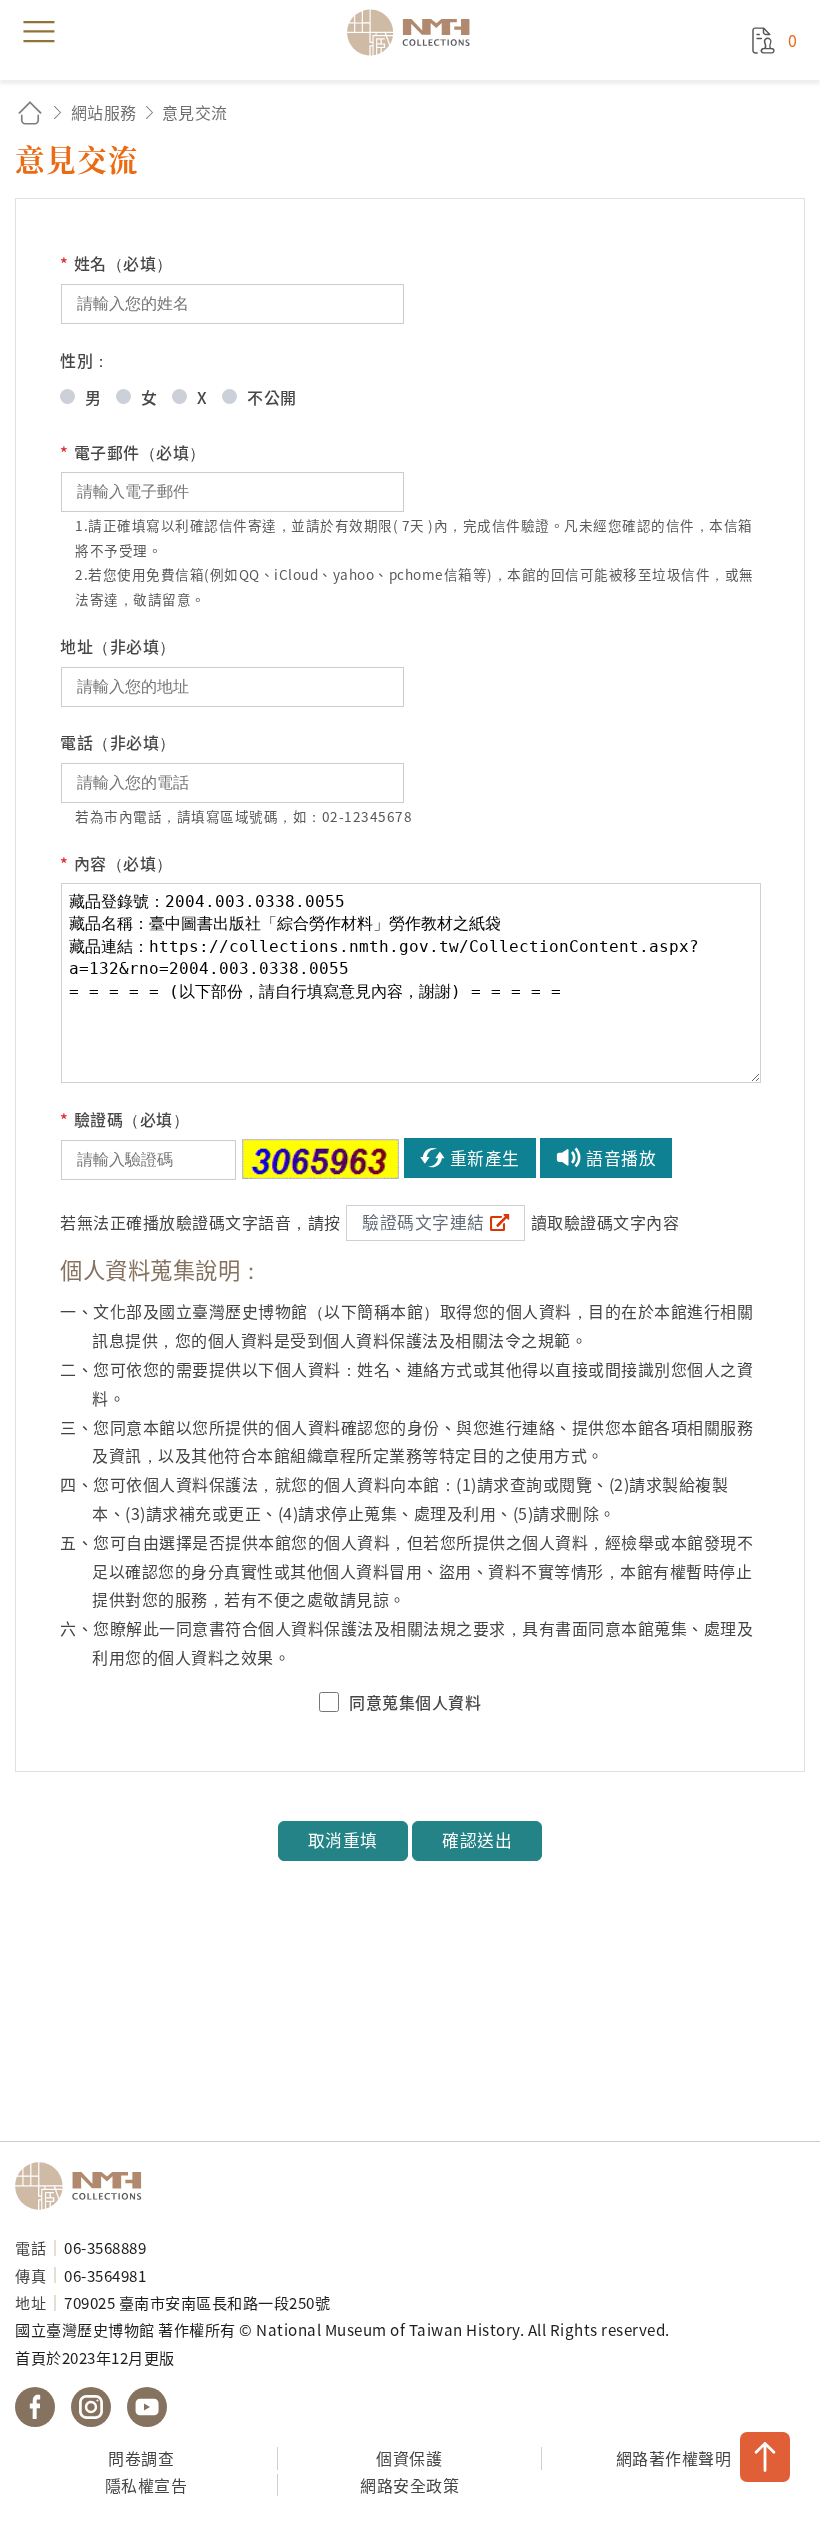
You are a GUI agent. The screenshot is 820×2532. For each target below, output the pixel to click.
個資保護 (409, 2458)
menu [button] (39, 32)
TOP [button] (765, 2457)
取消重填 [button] (343, 1840)
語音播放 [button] (621, 1158)
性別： (85, 360)
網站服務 (104, 112)
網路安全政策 (409, 2485)
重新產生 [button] (485, 1158)
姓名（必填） (116, 263)
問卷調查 (141, 2458)
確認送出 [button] (477, 1840)
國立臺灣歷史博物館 (85, 2186)
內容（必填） (116, 863)
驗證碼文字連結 (423, 1222)
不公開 (272, 397)
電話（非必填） (118, 742)
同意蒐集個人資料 (415, 1702)
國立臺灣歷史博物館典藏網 (415, 32)
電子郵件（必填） (133, 452)
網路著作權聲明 (674, 2458)
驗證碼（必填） (124, 1119)
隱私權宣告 (146, 2485)
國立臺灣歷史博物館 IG (91, 2407)
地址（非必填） (118, 646)
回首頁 (30, 112)
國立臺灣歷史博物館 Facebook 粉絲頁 (35, 2407)
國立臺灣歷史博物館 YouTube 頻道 (147, 2407)
